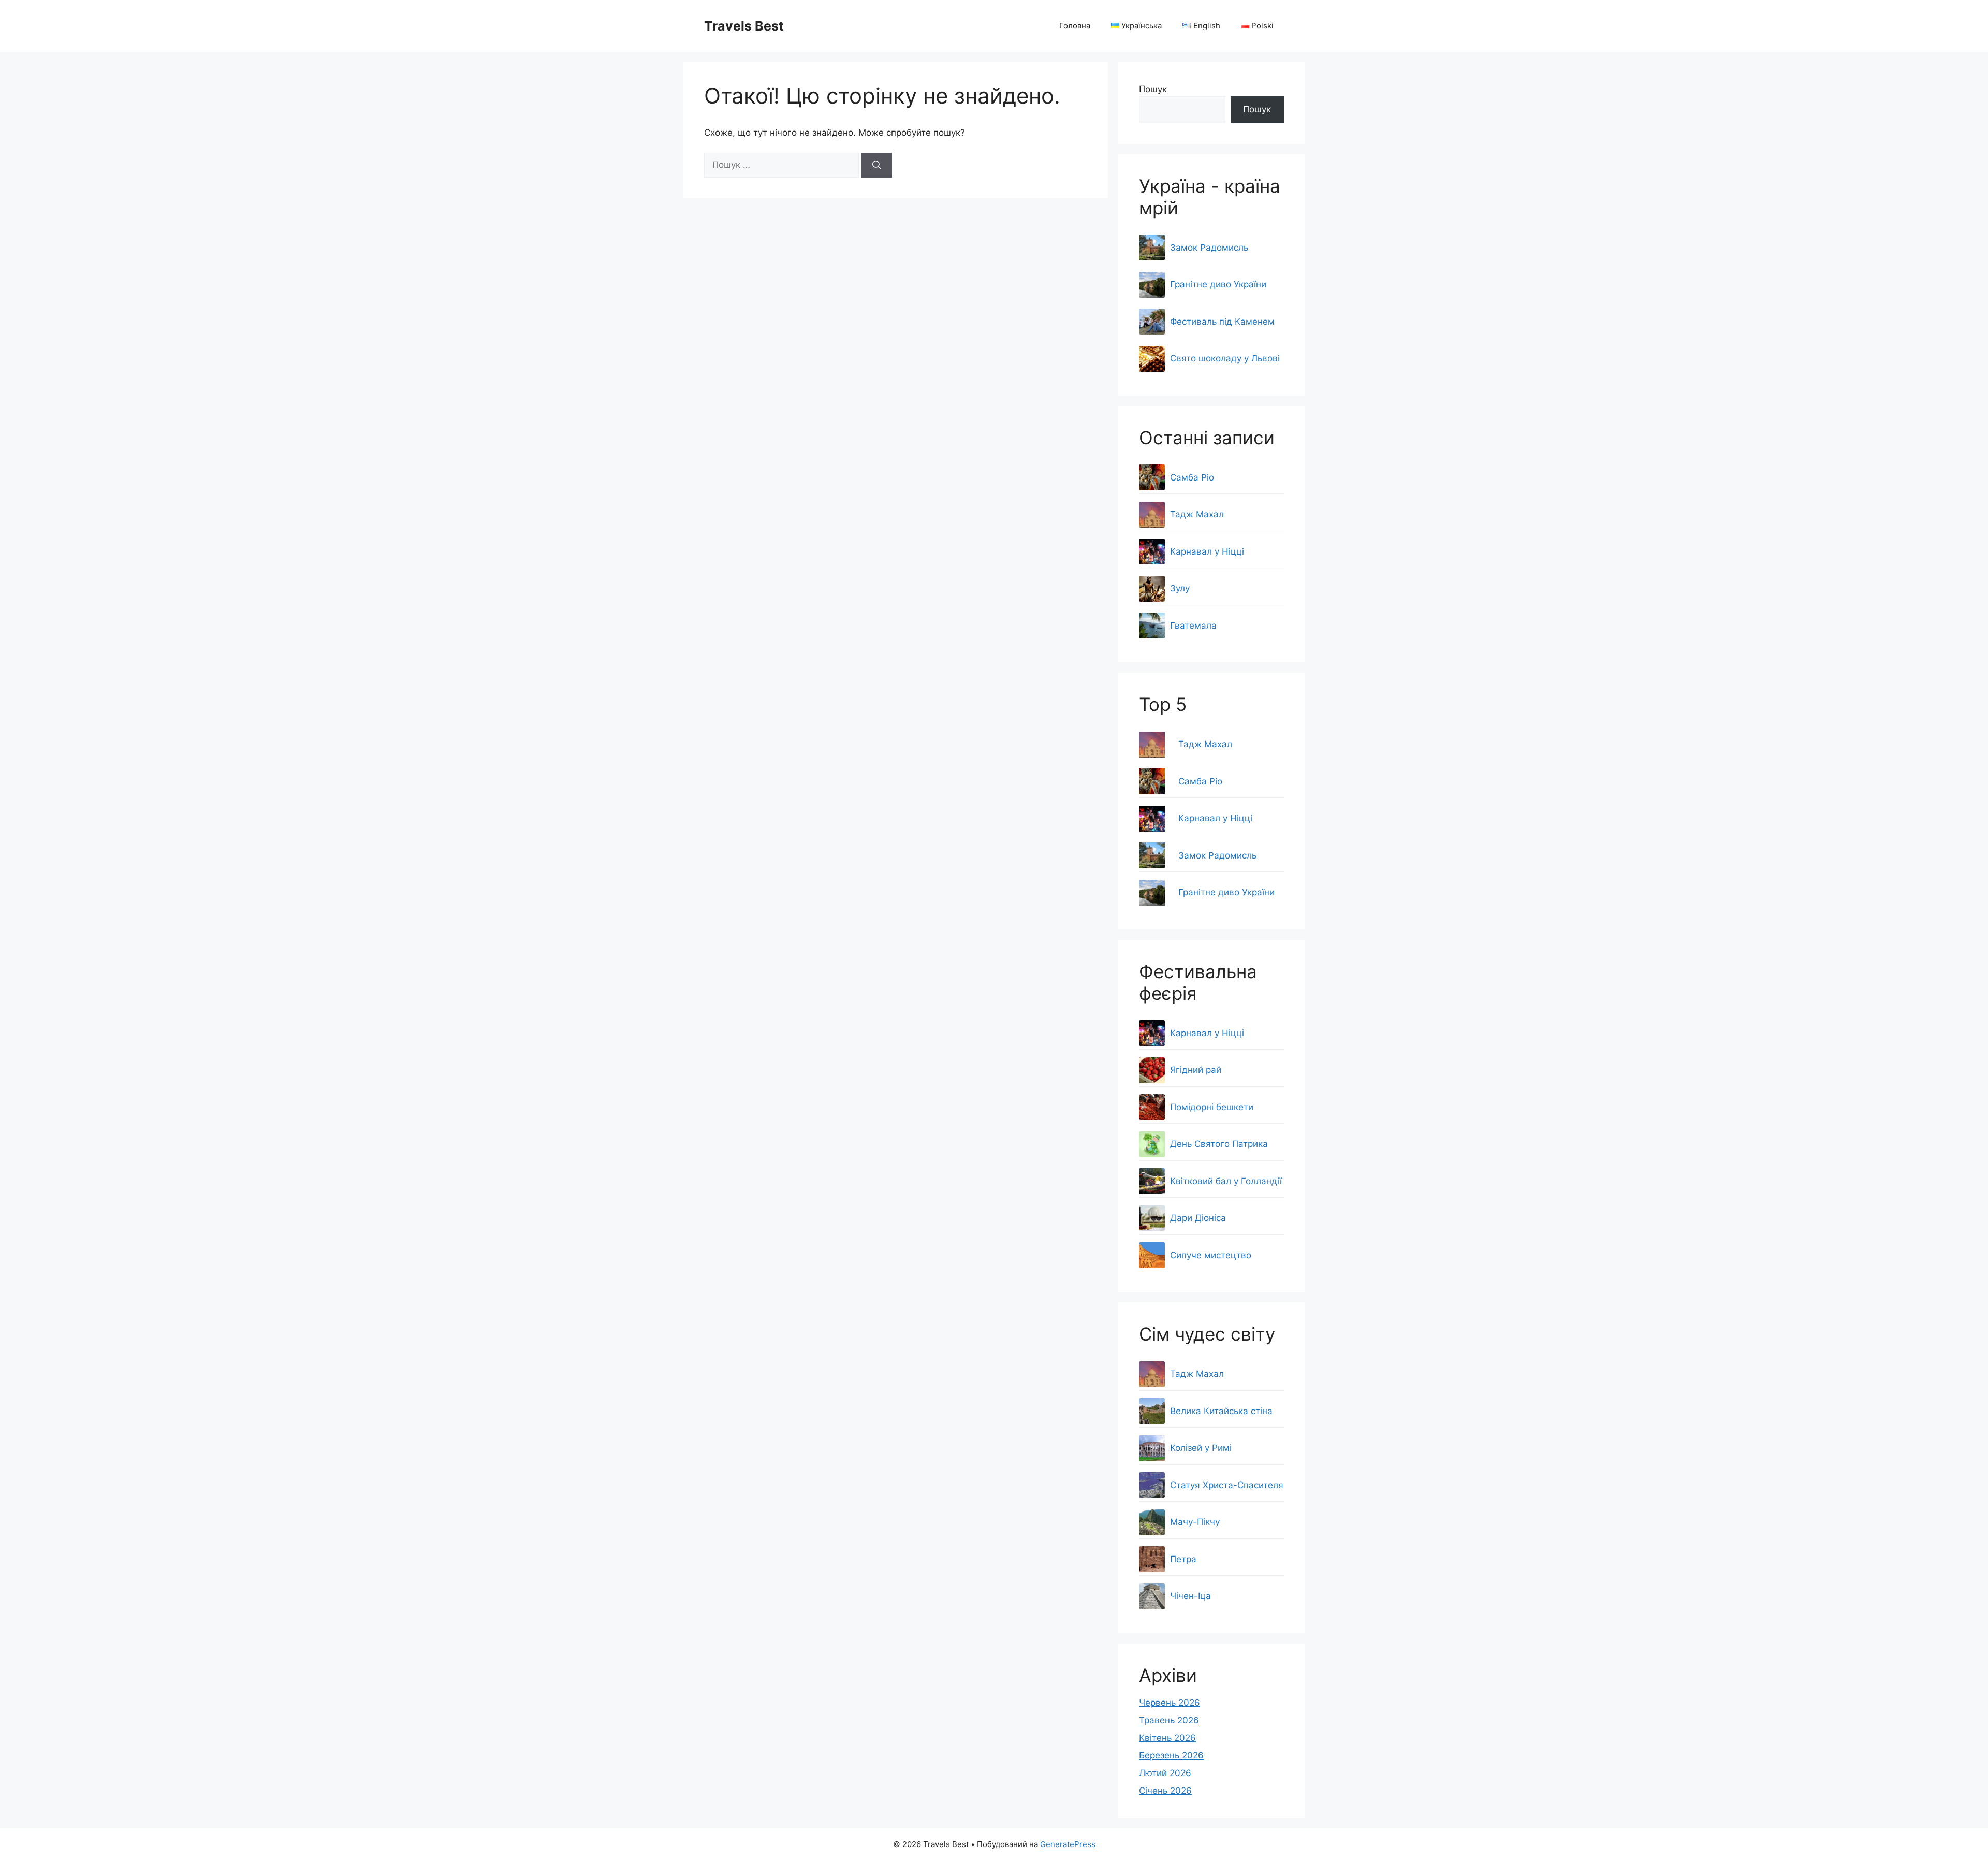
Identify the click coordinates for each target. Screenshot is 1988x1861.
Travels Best (744, 26)
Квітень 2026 (1167, 1738)
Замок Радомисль (1217, 855)
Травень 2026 (1169, 1720)
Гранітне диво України (1226, 892)
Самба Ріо (1200, 781)
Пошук (1153, 89)
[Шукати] (877, 165)
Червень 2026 (1170, 1703)
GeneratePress (1068, 1844)
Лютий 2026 (1165, 1773)
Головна (1075, 26)
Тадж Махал (1205, 744)
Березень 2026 (1171, 1755)
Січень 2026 (1165, 1791)
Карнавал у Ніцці (1215, 818)
